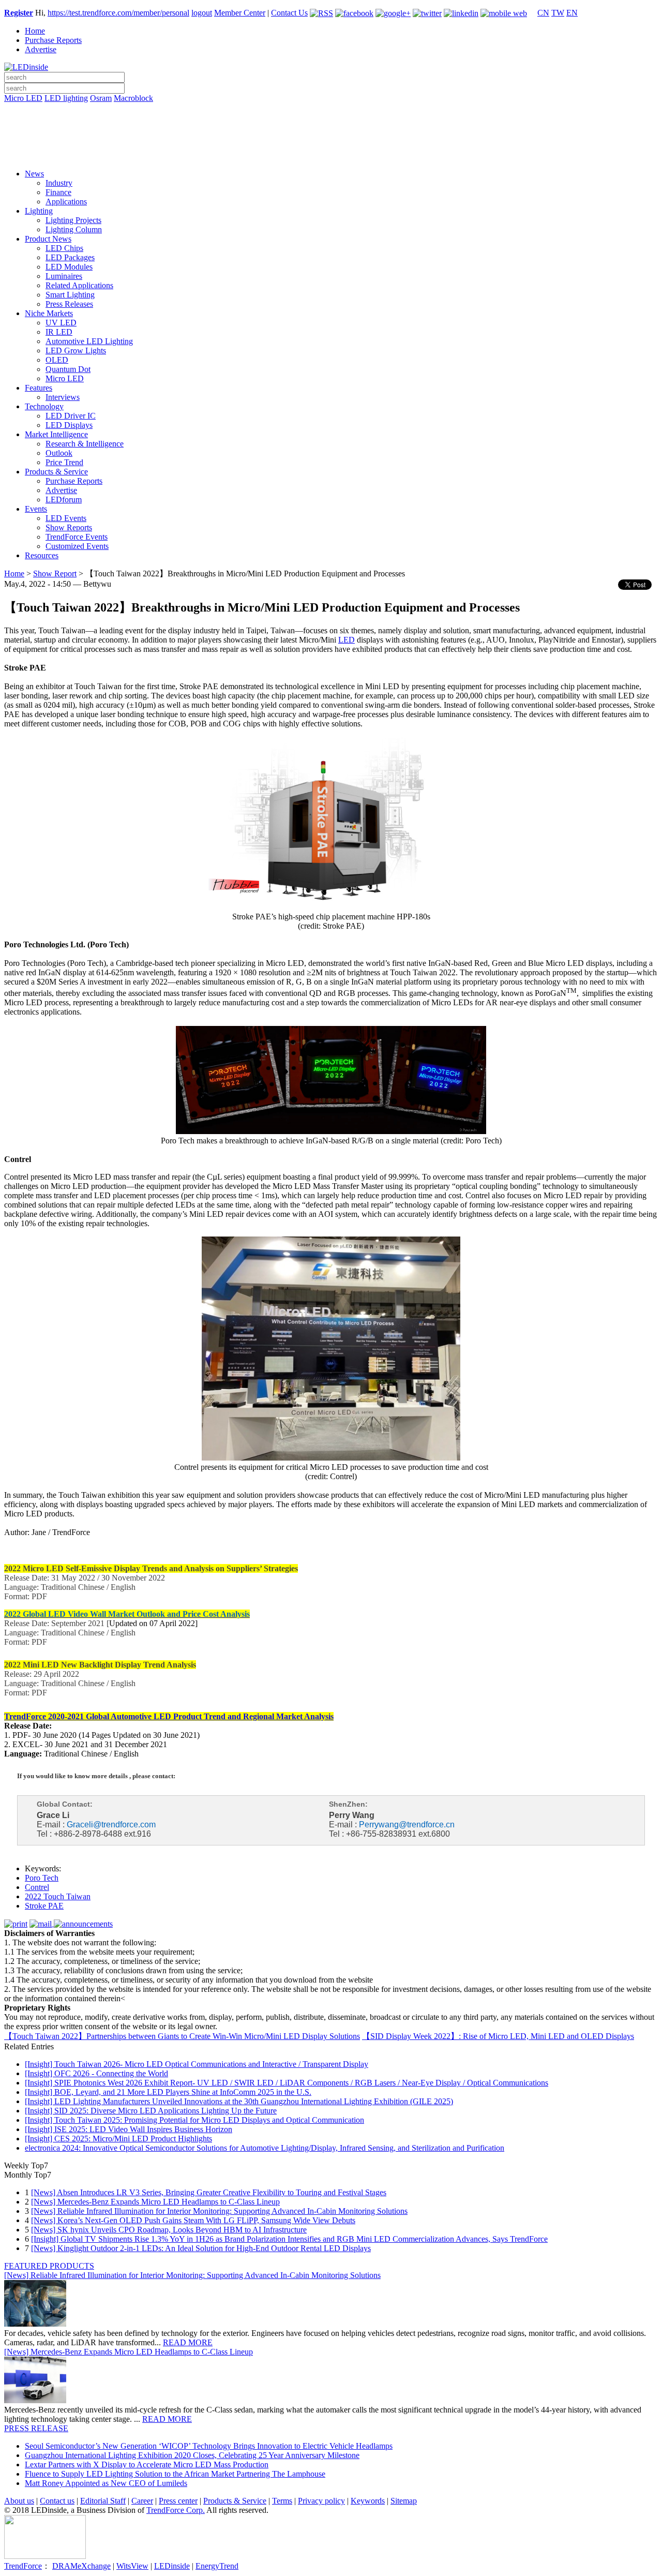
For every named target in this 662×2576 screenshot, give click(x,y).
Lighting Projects (73, 220)
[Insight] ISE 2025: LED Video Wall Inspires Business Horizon (129, 2129)
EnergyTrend (217, 2566)
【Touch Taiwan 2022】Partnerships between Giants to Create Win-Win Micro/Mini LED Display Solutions (182, 2036)
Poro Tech (42, 1878)
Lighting (39, 211)
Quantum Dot (68, 369)
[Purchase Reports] (331, 110)
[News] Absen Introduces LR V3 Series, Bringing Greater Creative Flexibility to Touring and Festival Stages (209, 2192)
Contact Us (289, 13)
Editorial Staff (103, 2501)
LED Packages (70, 257)
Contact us (57, 2501)
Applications (66, 202)
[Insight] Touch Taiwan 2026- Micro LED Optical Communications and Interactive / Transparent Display (197, 2064)
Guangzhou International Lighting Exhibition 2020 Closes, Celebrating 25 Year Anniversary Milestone (192, 2455)
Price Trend (64, 462)
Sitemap (404, 2501)
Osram (101, 98)
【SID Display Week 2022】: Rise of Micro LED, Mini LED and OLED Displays (498, 2036)
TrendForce (23, 2566)
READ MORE (188, 2342)
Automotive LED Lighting (89, 341)
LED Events (66, 518)
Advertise (41, 49)
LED (347, 640)
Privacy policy (321, 2501)
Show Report (55, 574)
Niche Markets (49, 313)
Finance (58, 192)
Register (19, 13)
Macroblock (133, 98)
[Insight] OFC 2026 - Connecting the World (96, 2073)
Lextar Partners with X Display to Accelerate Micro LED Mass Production (147, 2465)
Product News (48, 239)
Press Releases (69, 304)
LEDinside (172, 2566)
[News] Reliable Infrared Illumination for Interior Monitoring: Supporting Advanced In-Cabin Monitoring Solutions (219, 2211)
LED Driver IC (71, 416)
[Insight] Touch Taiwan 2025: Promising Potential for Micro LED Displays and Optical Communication (194, 2120)
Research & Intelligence (85, 444)
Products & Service (56, 472)
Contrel (37, 1887)
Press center (178, 2501)
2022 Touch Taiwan (58, 1896)
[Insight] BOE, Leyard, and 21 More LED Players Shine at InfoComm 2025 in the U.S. (168, 2092)
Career (142, 2501)
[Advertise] (331, 125)
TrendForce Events (77, 537)
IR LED (59, 332)
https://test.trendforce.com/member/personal (118, 13)
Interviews (63, 397)
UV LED (61, 323)
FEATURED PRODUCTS (49, 2266)
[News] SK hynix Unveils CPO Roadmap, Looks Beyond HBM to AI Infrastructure (169, 2230)
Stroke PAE (44, 1906)
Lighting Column (74, 229)
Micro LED (23, 98)
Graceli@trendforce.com (111, 1825)
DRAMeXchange (81, 2566)
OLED (57, 360)
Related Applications (79, 285)
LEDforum (64, 500)
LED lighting (66, 98)
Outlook (59, 453)
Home (35, 31)
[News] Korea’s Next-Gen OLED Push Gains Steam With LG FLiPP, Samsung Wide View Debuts (193, 2220)
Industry (59, 183)
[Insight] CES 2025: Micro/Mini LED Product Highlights (118, 2139)
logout (202, 13)
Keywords (368, 2501)
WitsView (132, 2566)
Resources (42, 555)
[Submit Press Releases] (331, 139)
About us (19, 2501)
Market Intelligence (56, 434)
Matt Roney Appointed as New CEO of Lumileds (106, 2483)
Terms (282, 2501)
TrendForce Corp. (176, 2510)
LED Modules (69, 267)
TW (558, 13)
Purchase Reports (53, 40)
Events (36, 509)
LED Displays (69, 425)
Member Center (240, 13)
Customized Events (77, 546)
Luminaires (64, 276)
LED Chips (64, 248)
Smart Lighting (70, 295)
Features (39, 388)
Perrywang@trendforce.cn (407, 1825)
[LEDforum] (331, 154)
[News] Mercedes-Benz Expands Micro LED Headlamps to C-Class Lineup (155, 2202)
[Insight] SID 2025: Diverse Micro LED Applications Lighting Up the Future (151, 2111)
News (34, 174)
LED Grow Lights (76, 351)
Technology (44, 406)
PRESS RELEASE (36, 2428)
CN (543, 13)
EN (572, 13)
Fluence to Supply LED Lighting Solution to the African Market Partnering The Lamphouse (175, 2474)
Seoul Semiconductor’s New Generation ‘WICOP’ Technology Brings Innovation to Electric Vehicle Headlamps (209, 2446)
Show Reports (69, 527)
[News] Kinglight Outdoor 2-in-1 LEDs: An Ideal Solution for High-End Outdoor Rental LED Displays (201, 2248)
